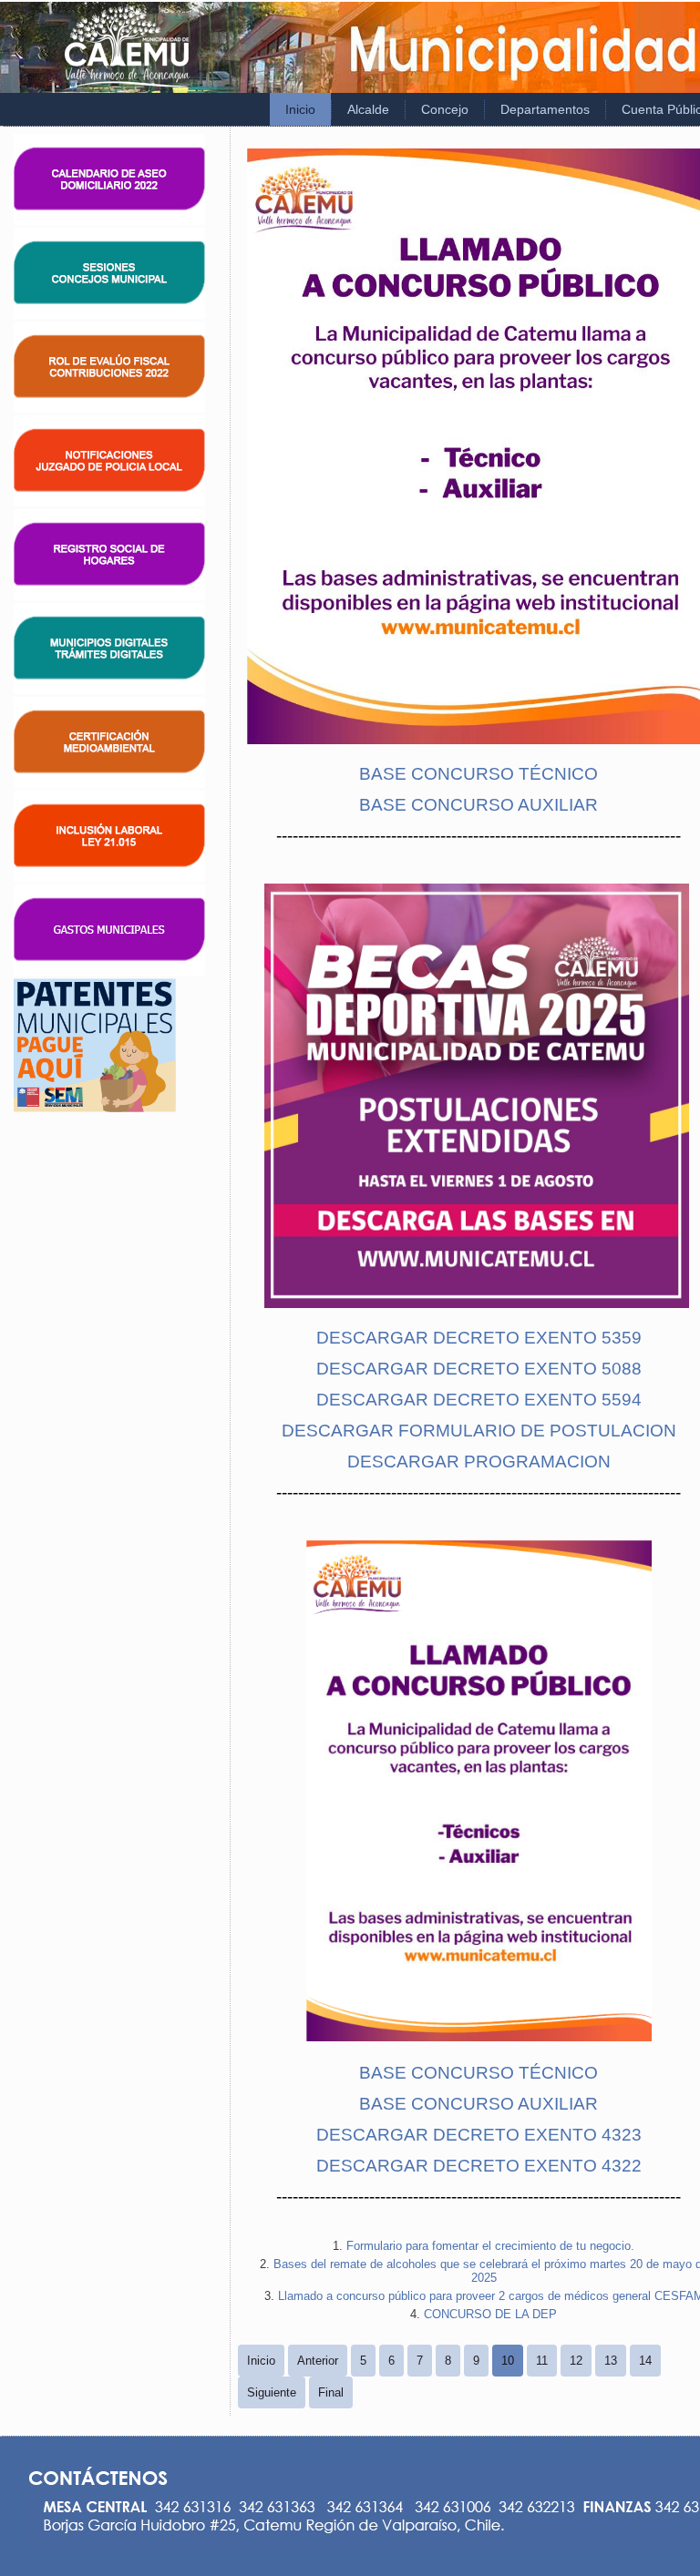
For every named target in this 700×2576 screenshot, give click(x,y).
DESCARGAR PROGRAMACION (479, 1462)
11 (542, 2361)
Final (331, 2392)
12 (576, 2361)
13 (611, 2361)
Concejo (445, 109)
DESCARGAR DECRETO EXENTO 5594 (479, 1400)
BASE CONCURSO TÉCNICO (479, 774)
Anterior (318, 2361)
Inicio (300, 109)
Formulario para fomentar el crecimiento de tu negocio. (490, 2246)
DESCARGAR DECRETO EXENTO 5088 (479, 1369)
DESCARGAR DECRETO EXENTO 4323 (479, 2135)
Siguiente (272, 2392)
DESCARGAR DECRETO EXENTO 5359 (479, 1338)
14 (645, 2361)
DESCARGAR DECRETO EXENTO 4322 (479, 2166)
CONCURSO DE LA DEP (490, 2314)
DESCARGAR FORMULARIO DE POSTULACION (479, 1431)
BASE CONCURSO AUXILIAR (479, 805)
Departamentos (545, 109)
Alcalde (368, 109)
